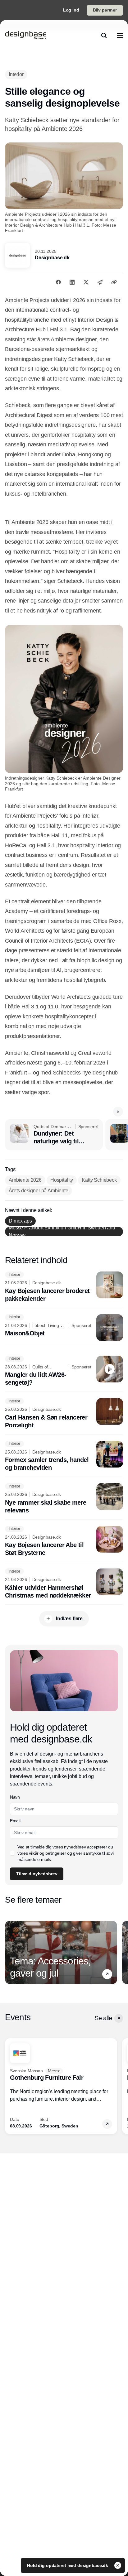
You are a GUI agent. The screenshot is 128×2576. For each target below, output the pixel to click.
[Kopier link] (114, 282)
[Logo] (25, 36)
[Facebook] (58, 282)
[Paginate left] (10, 1952)
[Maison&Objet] (64, 1328)
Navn (15, 1797)
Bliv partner (105, 10)
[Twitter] (86, 282)
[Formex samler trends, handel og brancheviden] (64, 1456)
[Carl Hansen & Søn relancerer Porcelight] (64, 1414)
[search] (104, 36)
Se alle (103, 2018)
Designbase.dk (52, 258)
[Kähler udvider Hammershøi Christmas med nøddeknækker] (64, 1584)
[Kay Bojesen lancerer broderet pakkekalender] (64, 1287)
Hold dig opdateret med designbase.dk (68, 2565)
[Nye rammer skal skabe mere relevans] (64, 1499)
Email (15, 1821)
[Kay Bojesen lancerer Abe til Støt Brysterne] (64, 1541)
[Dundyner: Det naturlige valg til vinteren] (54, 1135)
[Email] (100, 282)
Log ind (71, 10)
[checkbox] (12, 1853)
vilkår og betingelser (48, 1853)
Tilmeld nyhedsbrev (37, 1874)
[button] (118, 1112)
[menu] (120, 36)
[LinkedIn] (72, 282)
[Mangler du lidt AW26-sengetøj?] (64, 1371)
